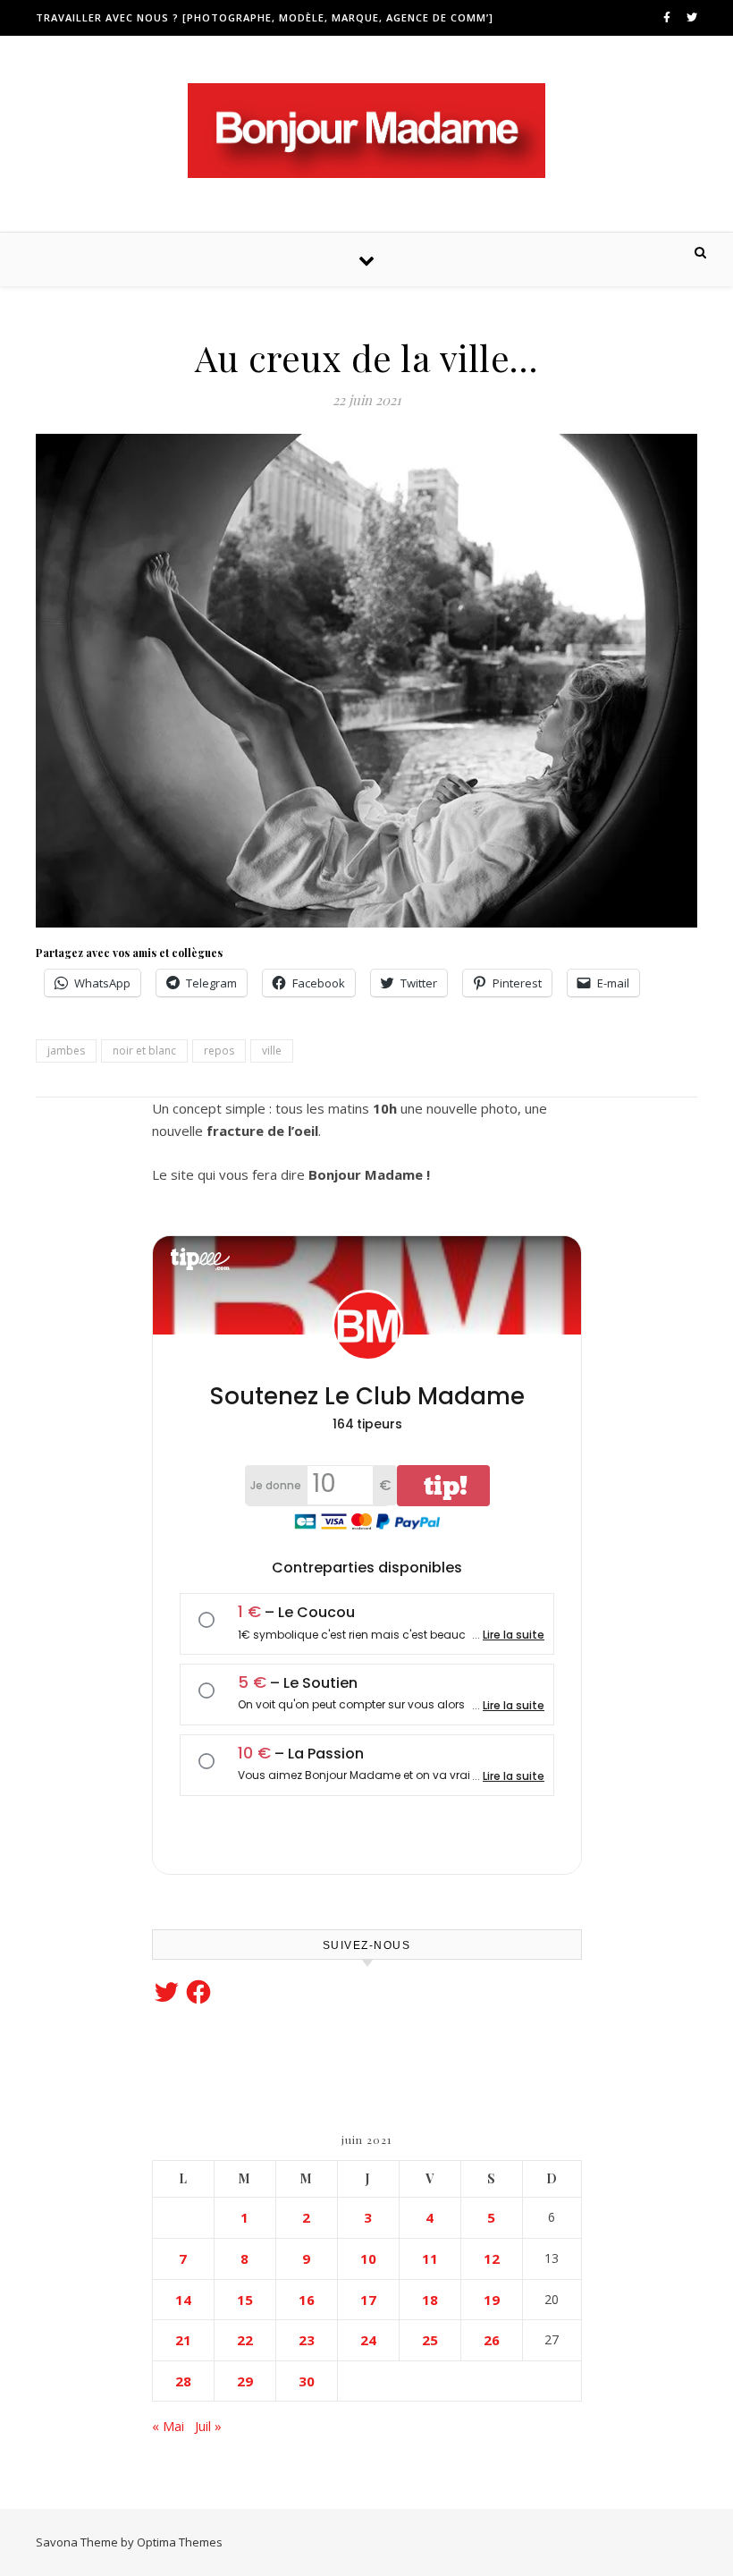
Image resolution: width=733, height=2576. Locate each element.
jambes (66, 1051)
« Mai (168, 2426)
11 (430, 2258)
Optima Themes (180, 2542)
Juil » (208, 2426)
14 (183, 2300)
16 (307, 2300)
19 (492, 2300)
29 (245, 2381)
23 (307, 2340)
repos (219, 1051)
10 (368, 2258)
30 (307, 2381)
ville (272, 1051)
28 (183, 2381)
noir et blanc (144, 1051)
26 (492, 2340)
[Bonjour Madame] (366, 131)
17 (368, 2300)
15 (245, 2300)
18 (430, 2300)
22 (245, 2340)
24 (368, 2340)
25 (430, 2340)
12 (492, 2258)
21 (183, 2340)
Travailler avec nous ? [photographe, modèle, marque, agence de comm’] (265, 17)
